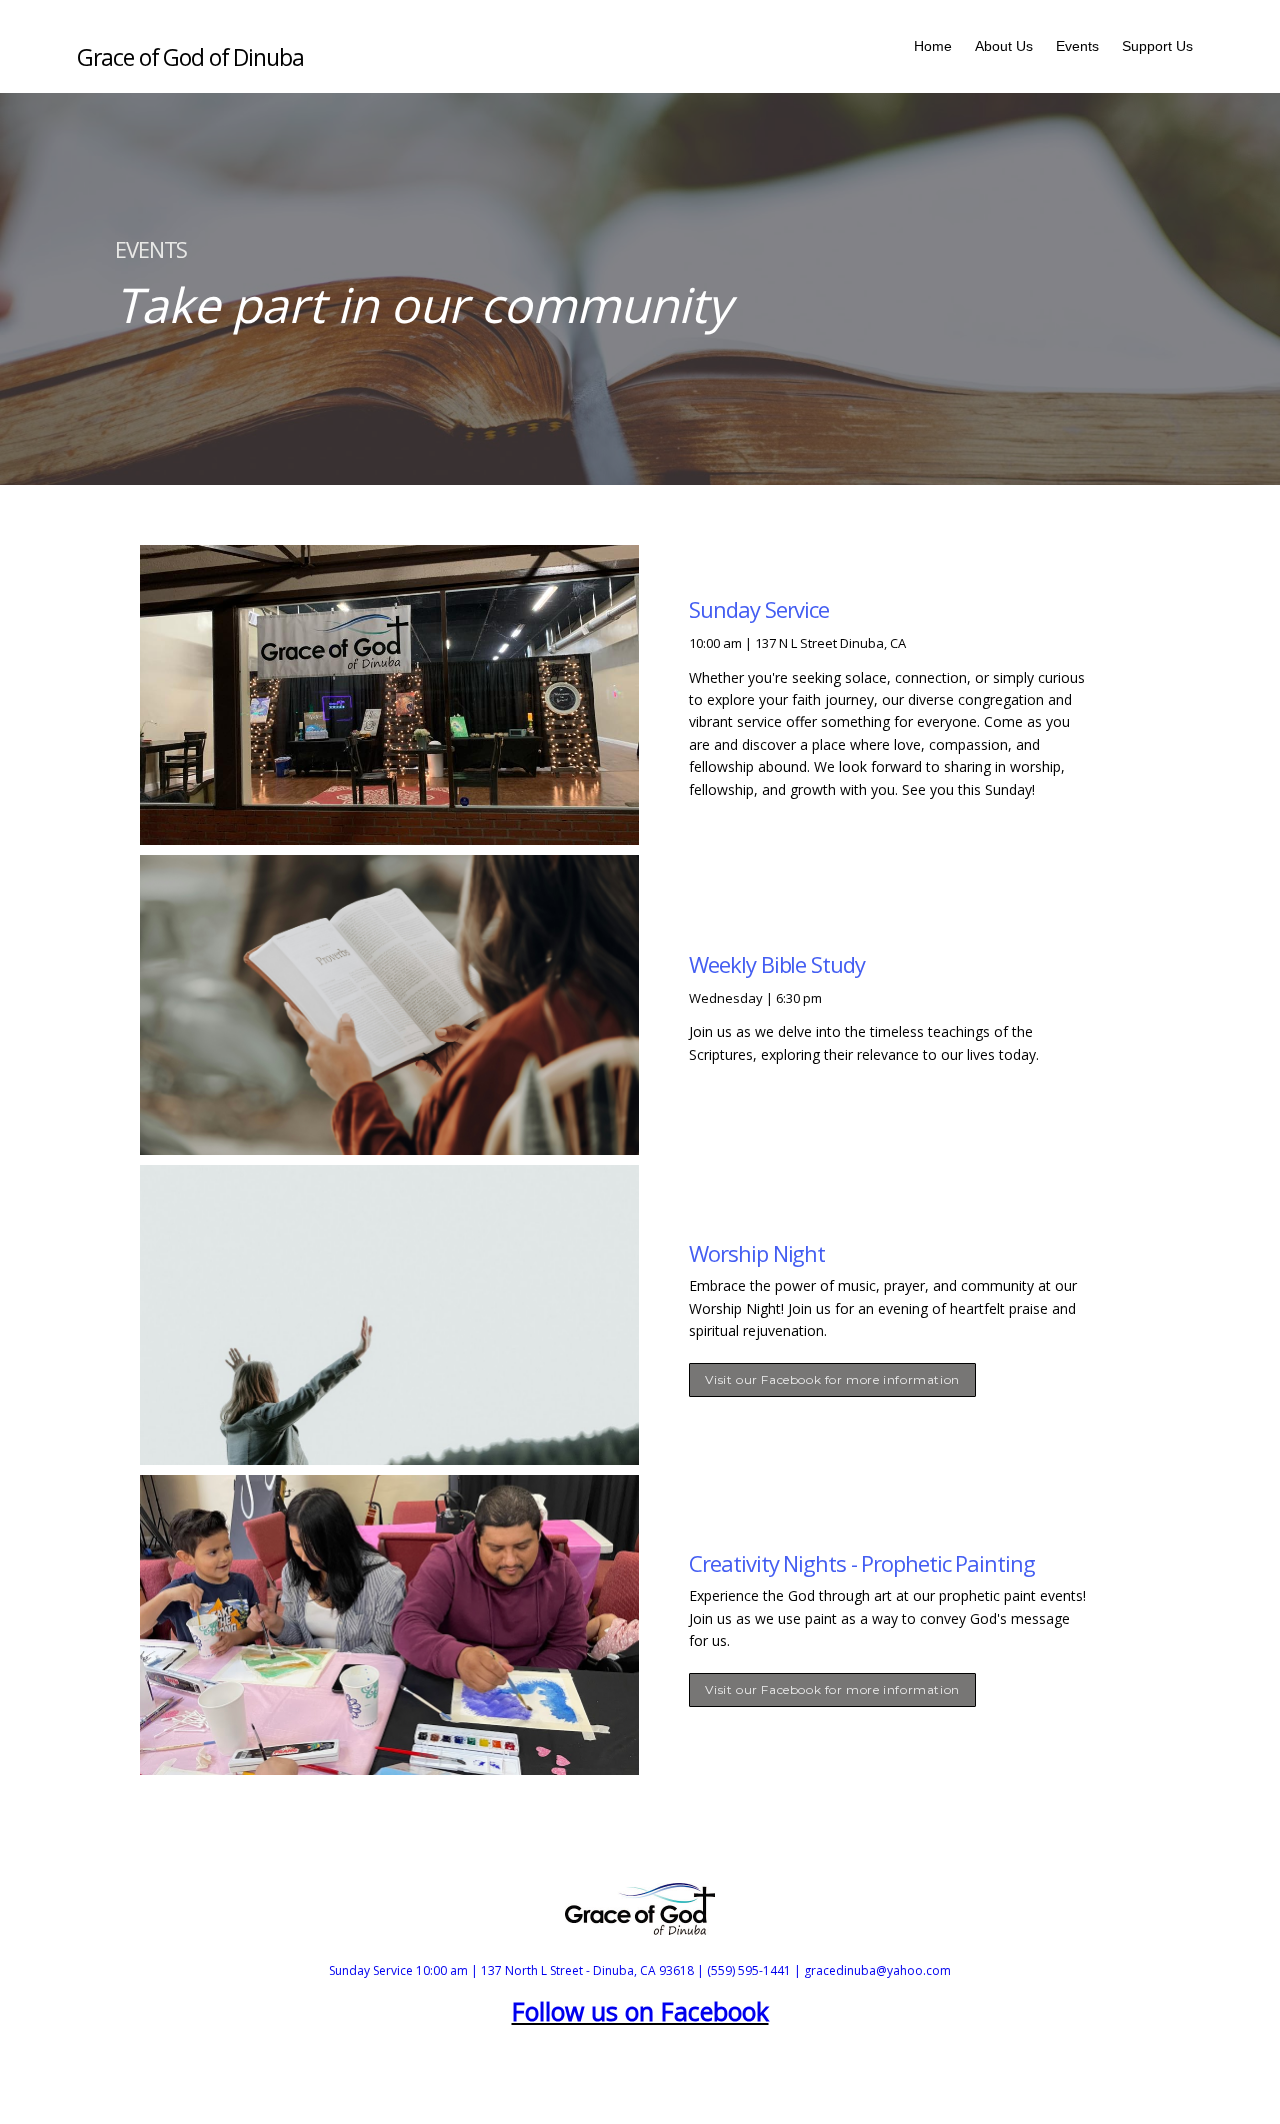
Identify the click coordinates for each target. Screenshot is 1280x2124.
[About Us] (1004, 73)
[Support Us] (1157, 73)
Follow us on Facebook (640, 2011)
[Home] (933, 73)
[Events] (1077, 73)
